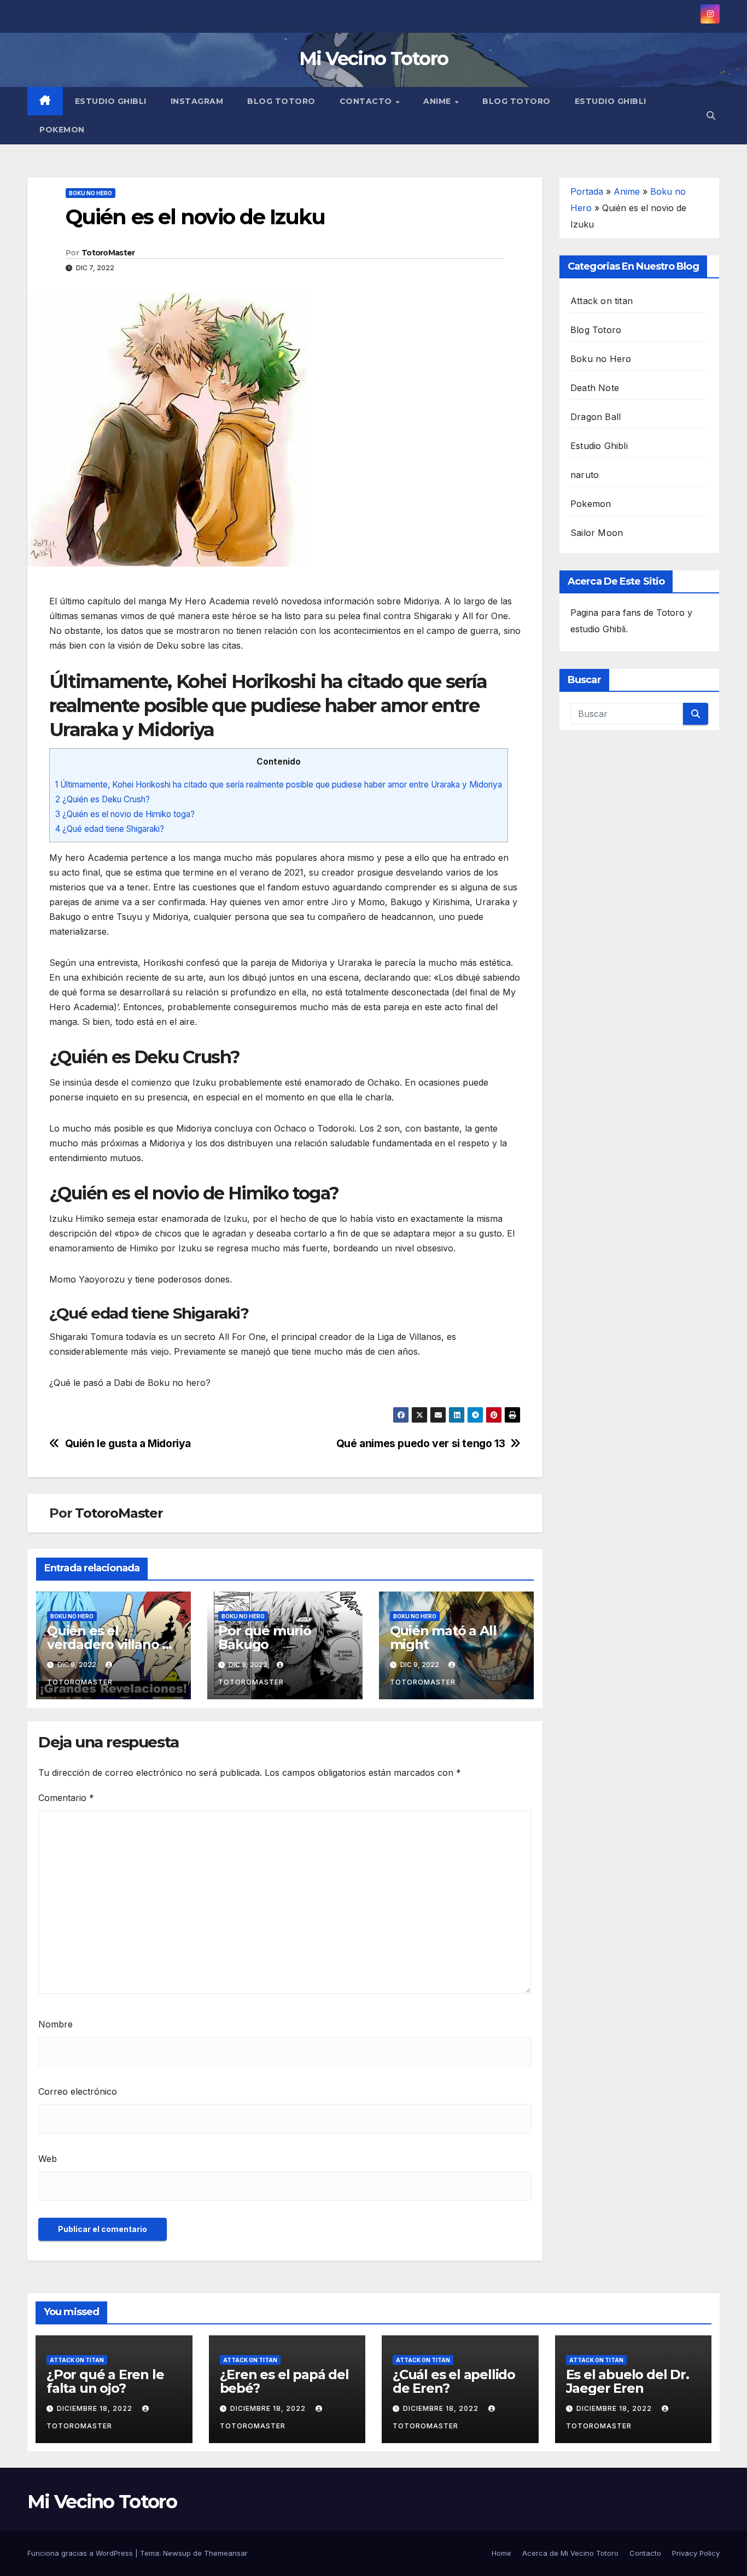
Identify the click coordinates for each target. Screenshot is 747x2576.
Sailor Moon (597, 533)
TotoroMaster (108, 253)
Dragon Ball (596, 417)
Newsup (177, 2553)
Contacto (367, 101)
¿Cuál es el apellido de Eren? (454, 2381)
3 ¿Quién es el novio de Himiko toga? (125, 814)
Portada (587, 191)
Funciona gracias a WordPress (81, 2553)
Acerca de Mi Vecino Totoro (570, 2553)
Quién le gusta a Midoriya (128, 1444)
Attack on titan (602, 301)
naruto (585, 475)
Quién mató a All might (443, 1637)
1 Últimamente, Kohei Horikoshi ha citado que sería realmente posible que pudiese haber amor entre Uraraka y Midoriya (279, 785)
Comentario (66, 1798)
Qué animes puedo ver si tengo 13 (421, 1444)
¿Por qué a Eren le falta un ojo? (105, 2381)
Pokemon (62, 130)
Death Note (595, 388)
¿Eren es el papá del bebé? (284, 2381)
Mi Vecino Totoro (374, 59)
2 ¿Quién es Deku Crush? (103, 799)
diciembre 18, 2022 (96, 2408)
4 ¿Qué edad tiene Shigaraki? (110, 829)
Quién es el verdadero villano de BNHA (113, 1644)
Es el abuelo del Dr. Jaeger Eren (628, 2381)
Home (501, 2553)
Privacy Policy (696, 2553)
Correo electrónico (78, 2091)
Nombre (56, 2024)
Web (48, 2159)
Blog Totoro (281, 101)
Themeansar (226, 2553)
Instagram (197, 101)
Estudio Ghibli (111, 101)
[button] (711, 115)
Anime (438, 101)
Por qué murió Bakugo (264, 1637)
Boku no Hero (91, 193)
